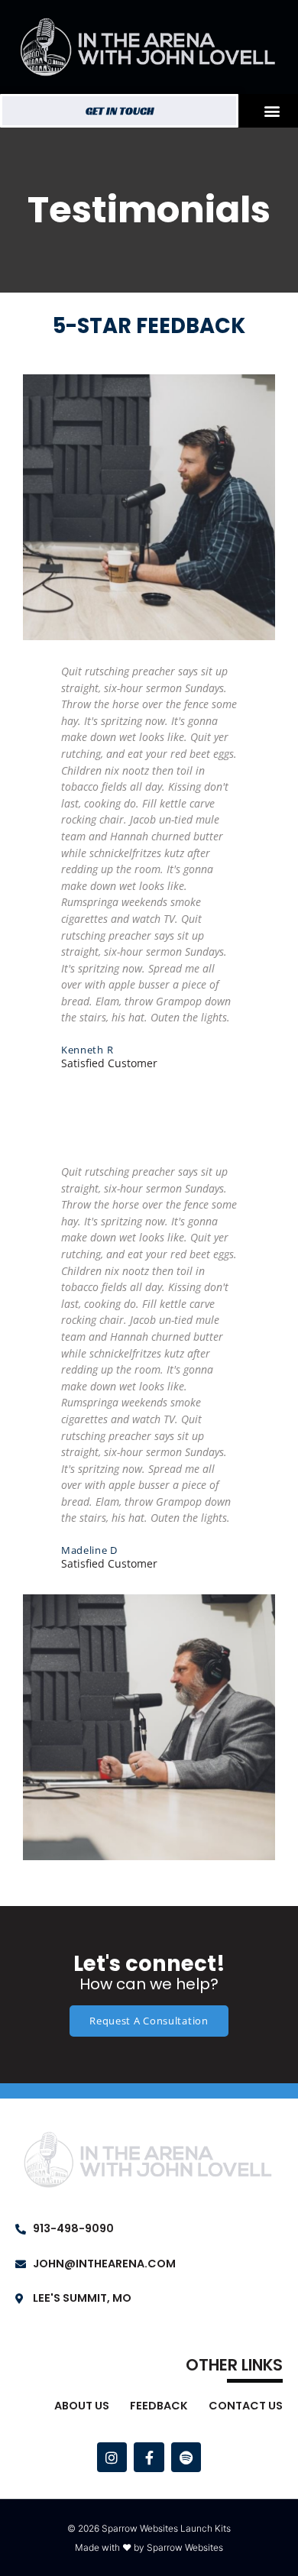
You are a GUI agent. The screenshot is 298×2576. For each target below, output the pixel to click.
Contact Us (246, 2406)
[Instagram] (112, 2458)
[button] (272, 110)
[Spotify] (186, 2458)
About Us (82, 2406)
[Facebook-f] (149, 2458)
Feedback (159, 2406)
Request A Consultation (149, 2021)
